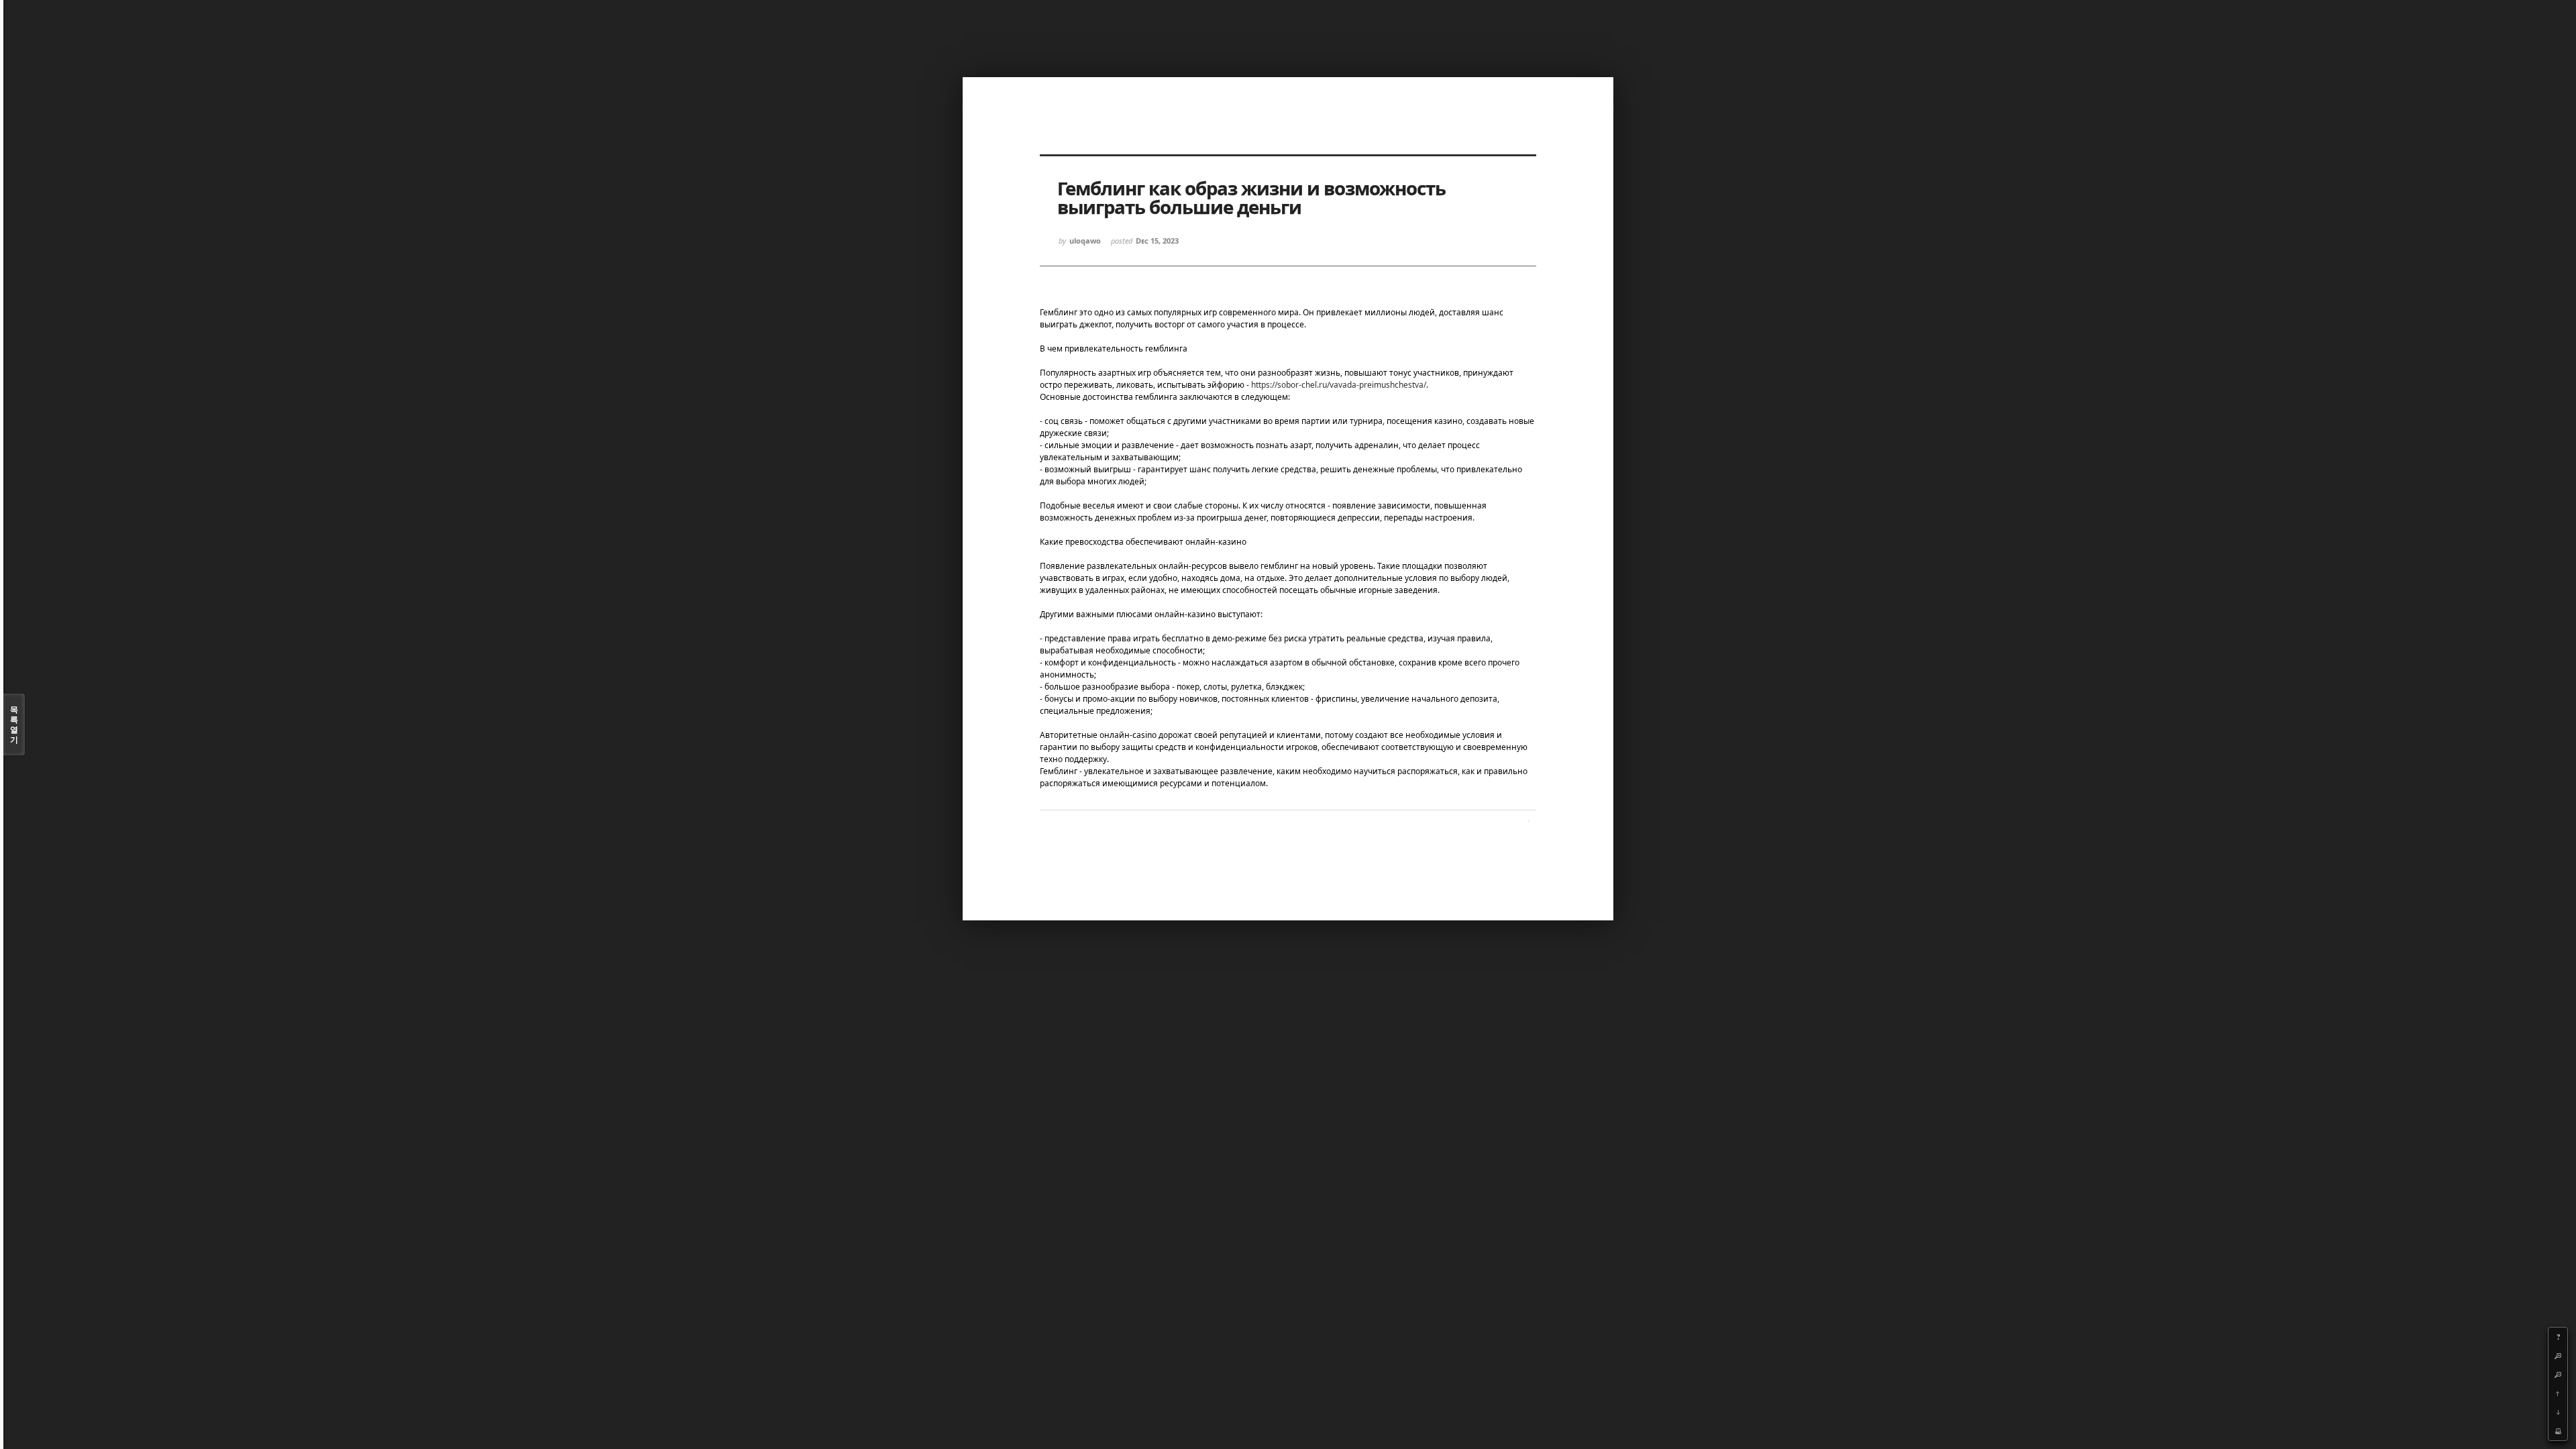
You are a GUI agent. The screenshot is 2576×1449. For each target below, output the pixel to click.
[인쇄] (2558, 1431)
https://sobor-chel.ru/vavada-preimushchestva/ (1339, 385)
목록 (14, 724)
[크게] (2558, 1356)
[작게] (2558, 1375)
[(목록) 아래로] (2558, 1412)
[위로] (2558, 1393)
